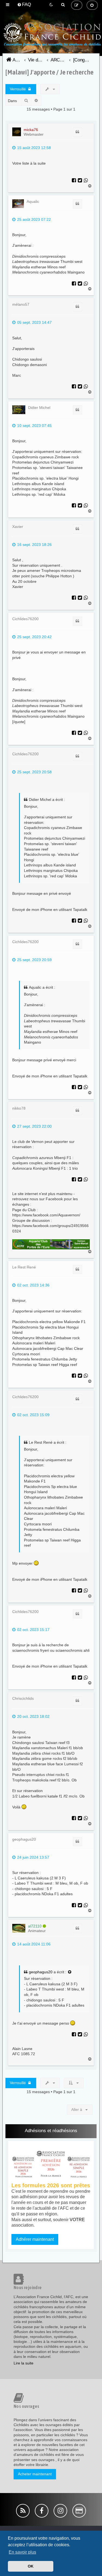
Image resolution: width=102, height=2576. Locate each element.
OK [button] (31, 2566)
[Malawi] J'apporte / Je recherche (50, 72)
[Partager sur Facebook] (74, 181)
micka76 (31, 130)
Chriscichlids (23, 1698)
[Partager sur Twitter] (80, 181)
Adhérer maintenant (35, 2239)
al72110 (35, 1926)
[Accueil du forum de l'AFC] (51, 43)
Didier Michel (39, 408)
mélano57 (21, 304)
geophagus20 (24, 1839)
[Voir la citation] (70, 1972)
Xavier (18, 527)
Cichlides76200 (25, 619)
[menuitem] (24, 5)
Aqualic (33, 201)
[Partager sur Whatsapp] (86, 181)
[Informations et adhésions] (51, 2164)
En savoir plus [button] (22, 2552)
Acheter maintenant (35, 2474)
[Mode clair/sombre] (51, 5)
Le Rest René (24, 1267)
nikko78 (19, 1108)
